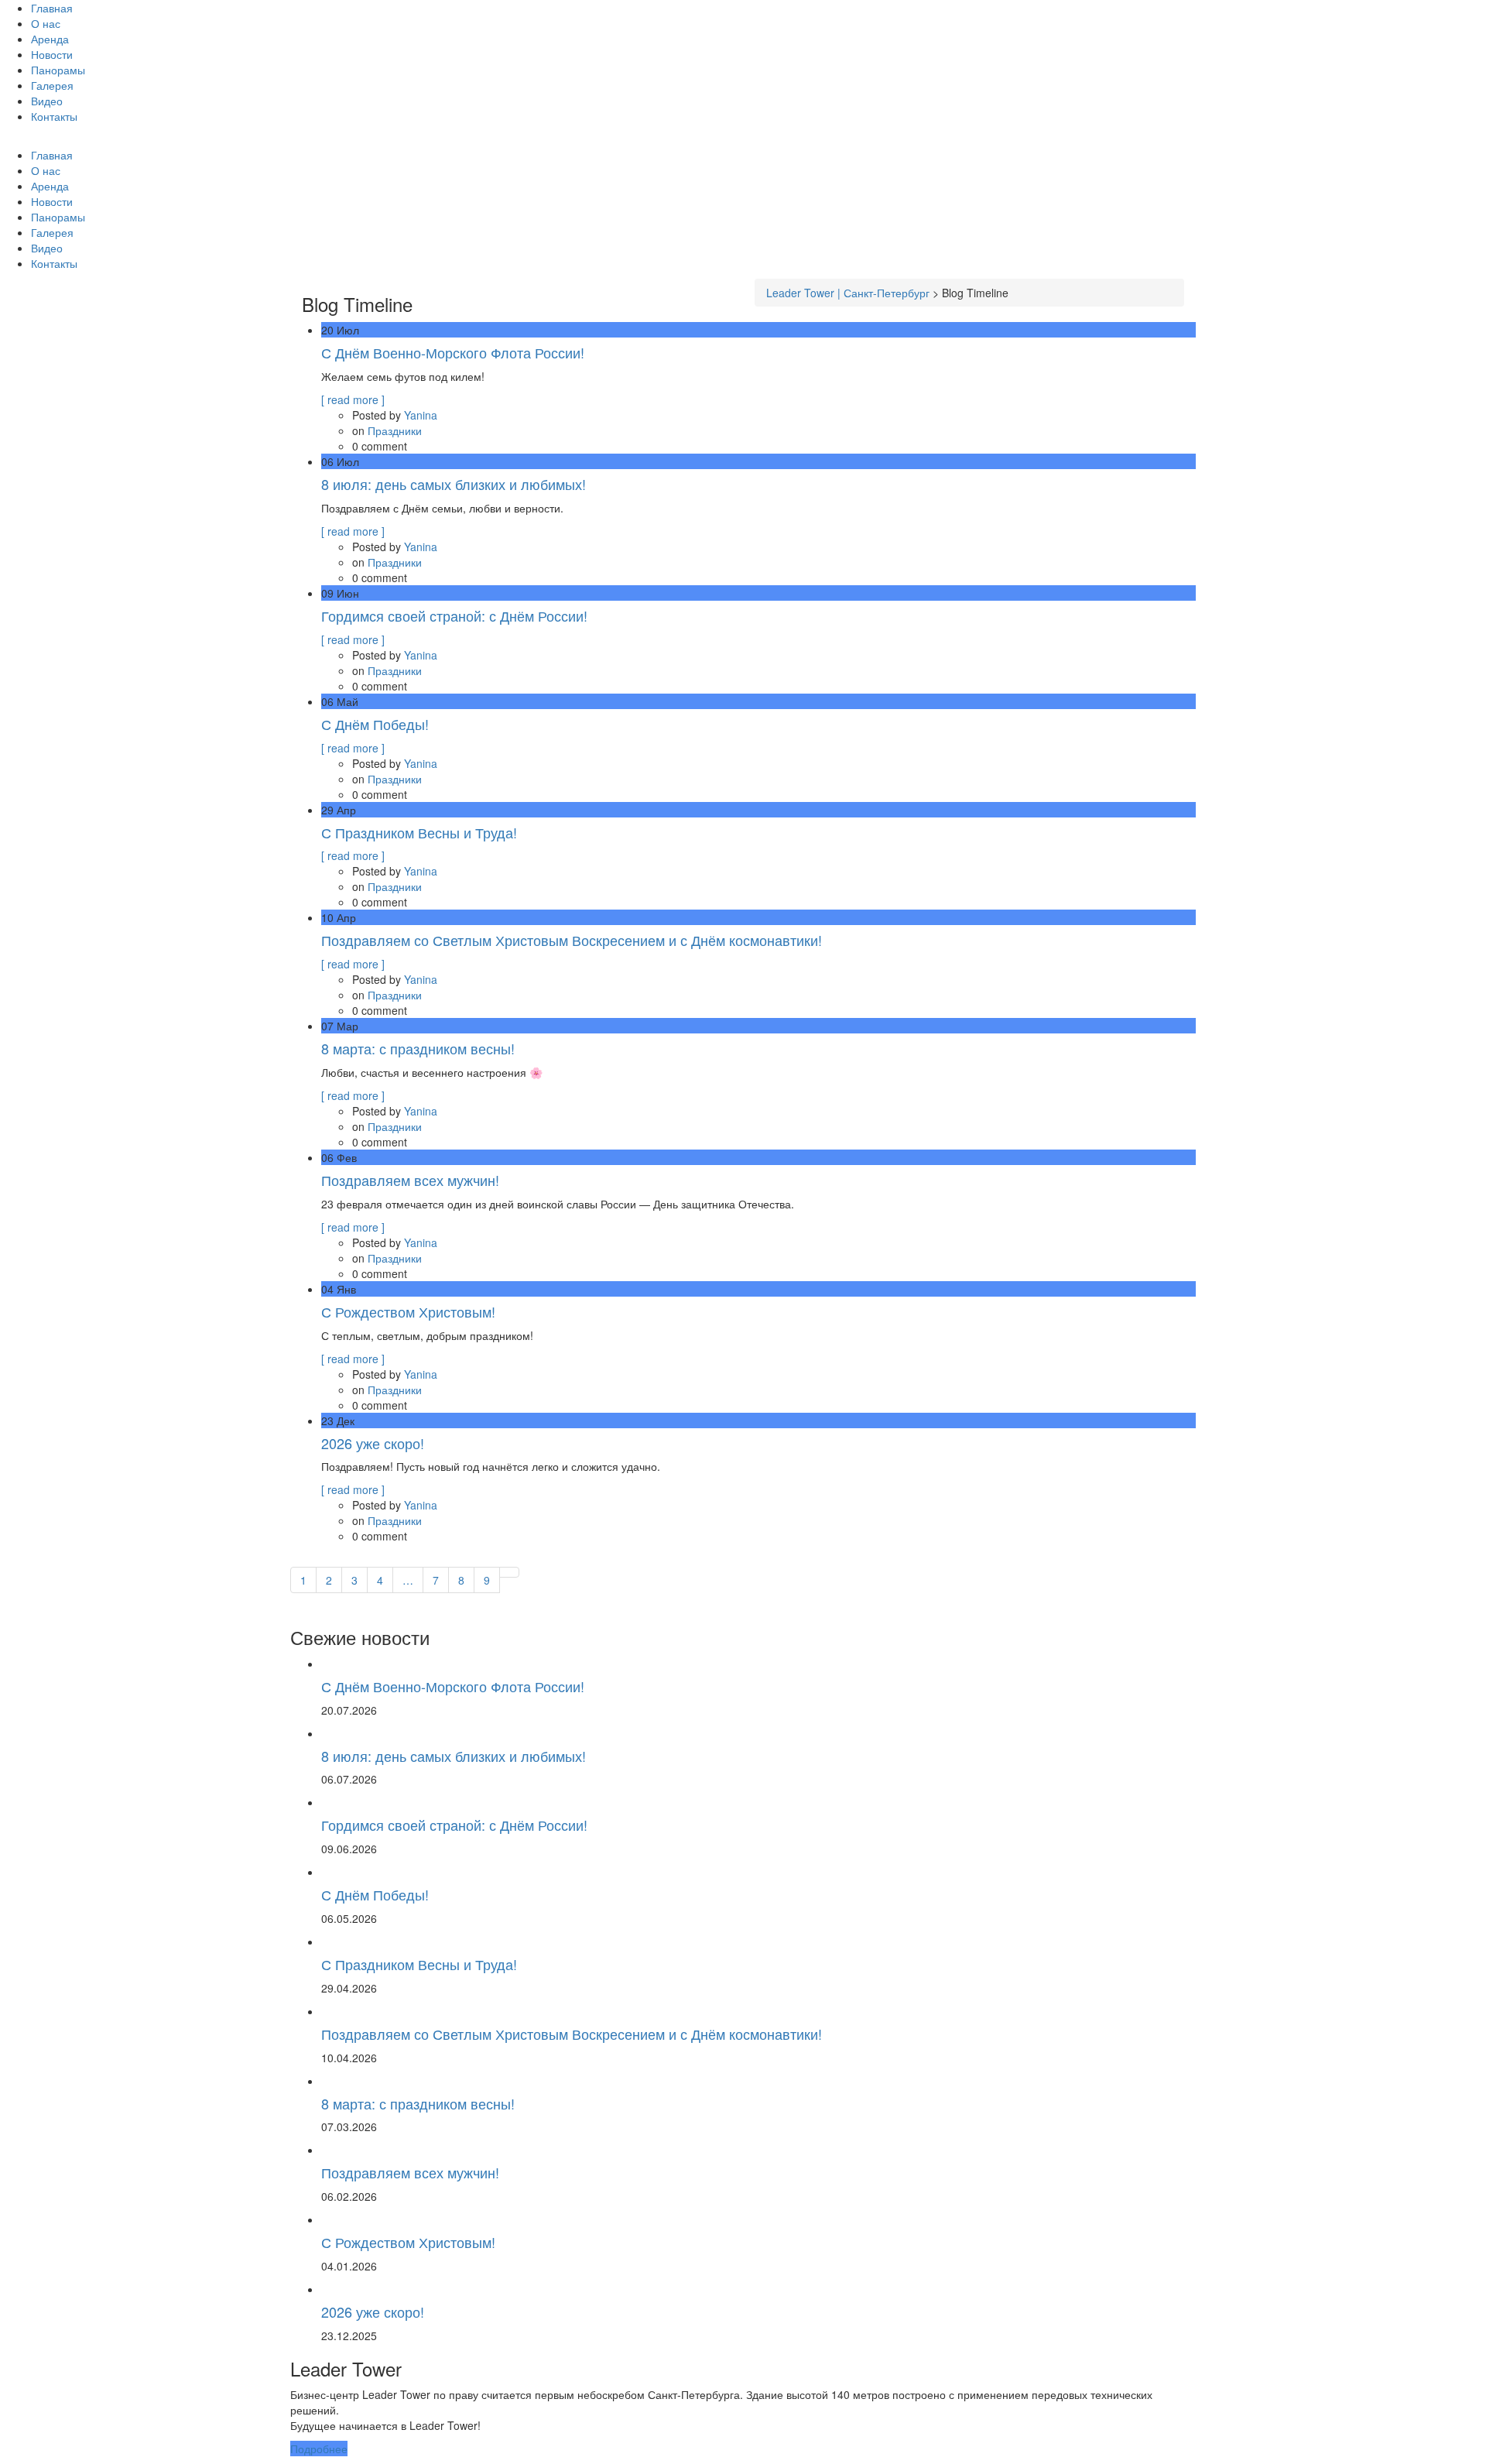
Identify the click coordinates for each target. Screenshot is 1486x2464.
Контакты (54, 116)
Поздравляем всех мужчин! (410, 1180)
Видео (47, 101)
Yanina (421, 415)
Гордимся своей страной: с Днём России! (454, 615)
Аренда (50, 39)
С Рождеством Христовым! (408, 1311)
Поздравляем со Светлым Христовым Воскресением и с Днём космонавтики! (572, 940)
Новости (52, 54)
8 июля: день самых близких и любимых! (454, 484)
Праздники (395, 430)
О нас (46, 23)
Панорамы (58, 70)
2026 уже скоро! (373, 1443)
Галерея (52, 85)
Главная (52, 8)
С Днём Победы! (375, 724)
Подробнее (319, 2449)
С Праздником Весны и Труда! (419, 832)
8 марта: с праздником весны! (418, 1048)
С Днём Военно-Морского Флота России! (453, 352)
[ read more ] (353, 399)
